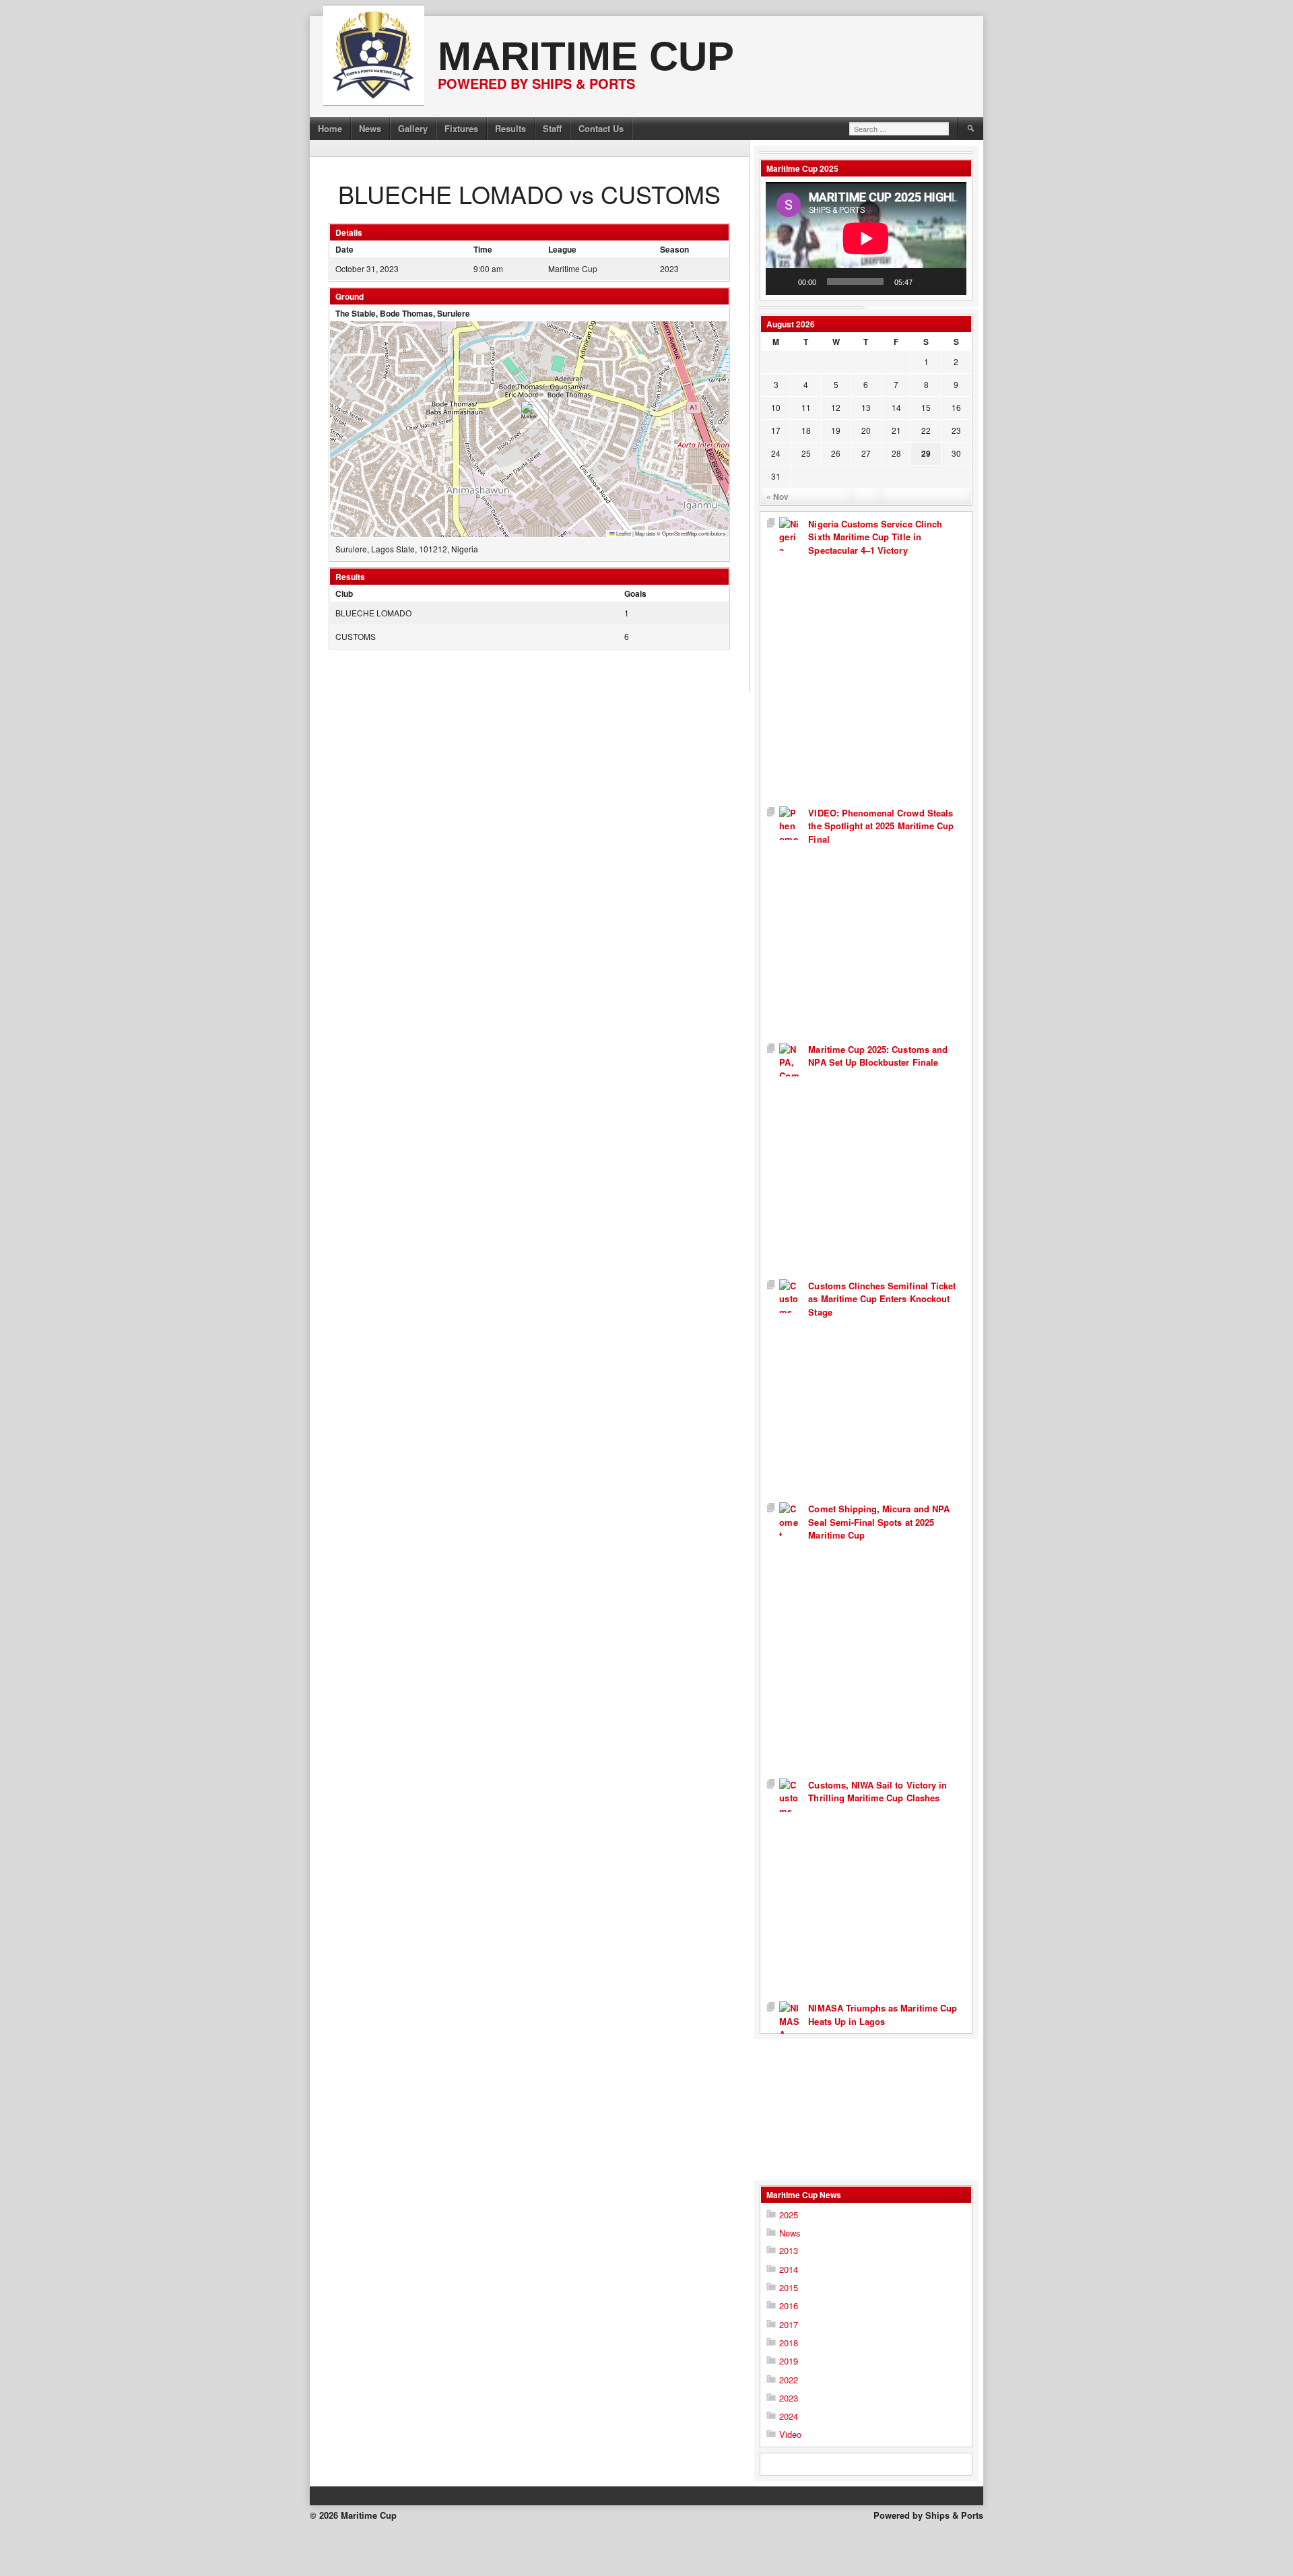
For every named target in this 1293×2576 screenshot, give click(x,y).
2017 (789, 2324)
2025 (789, 2215)
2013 (789, 2250)
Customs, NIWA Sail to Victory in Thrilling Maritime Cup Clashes (877, 1792)
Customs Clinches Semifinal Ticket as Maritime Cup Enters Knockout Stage (882, 1299)
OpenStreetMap (679, 533)
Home (330, 128)
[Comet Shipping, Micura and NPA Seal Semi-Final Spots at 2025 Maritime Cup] (789, 1640)
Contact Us (601, 128)
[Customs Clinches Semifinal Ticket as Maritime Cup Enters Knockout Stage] (789, 1391)
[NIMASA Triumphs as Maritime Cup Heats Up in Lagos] (789, 2093)
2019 (789, 2361)
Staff (552, 128)
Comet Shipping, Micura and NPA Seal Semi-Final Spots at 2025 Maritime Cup (879, 1522)
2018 (789, 2343)
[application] (866, 238)
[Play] (783, 282)
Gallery (413, 128)
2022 (789, 2380)
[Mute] (927, 282)
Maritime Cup (586, 56)
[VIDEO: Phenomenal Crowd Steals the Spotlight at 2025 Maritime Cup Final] (789, 925)
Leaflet (623, 533)
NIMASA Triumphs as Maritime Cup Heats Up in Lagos (883, 2015)
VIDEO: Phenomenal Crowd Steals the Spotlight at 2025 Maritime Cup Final (881, 826)
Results (510, 128)
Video (790, 2434)
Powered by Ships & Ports (928, 2515)
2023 (789, 2398)
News (370, 128)
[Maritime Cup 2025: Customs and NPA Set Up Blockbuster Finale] (789, 1161)
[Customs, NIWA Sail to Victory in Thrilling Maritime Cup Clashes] (789, 1890)
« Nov (777, 496)
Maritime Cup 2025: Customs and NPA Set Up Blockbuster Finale (878, 1056)
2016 (789, 2306)
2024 (789, 2416)
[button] (530, 415)
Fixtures (461, 128)
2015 (789, 2287)
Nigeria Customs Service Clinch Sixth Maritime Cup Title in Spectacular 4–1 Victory (875, 537)
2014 (789, 2269)
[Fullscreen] (949, 282)
